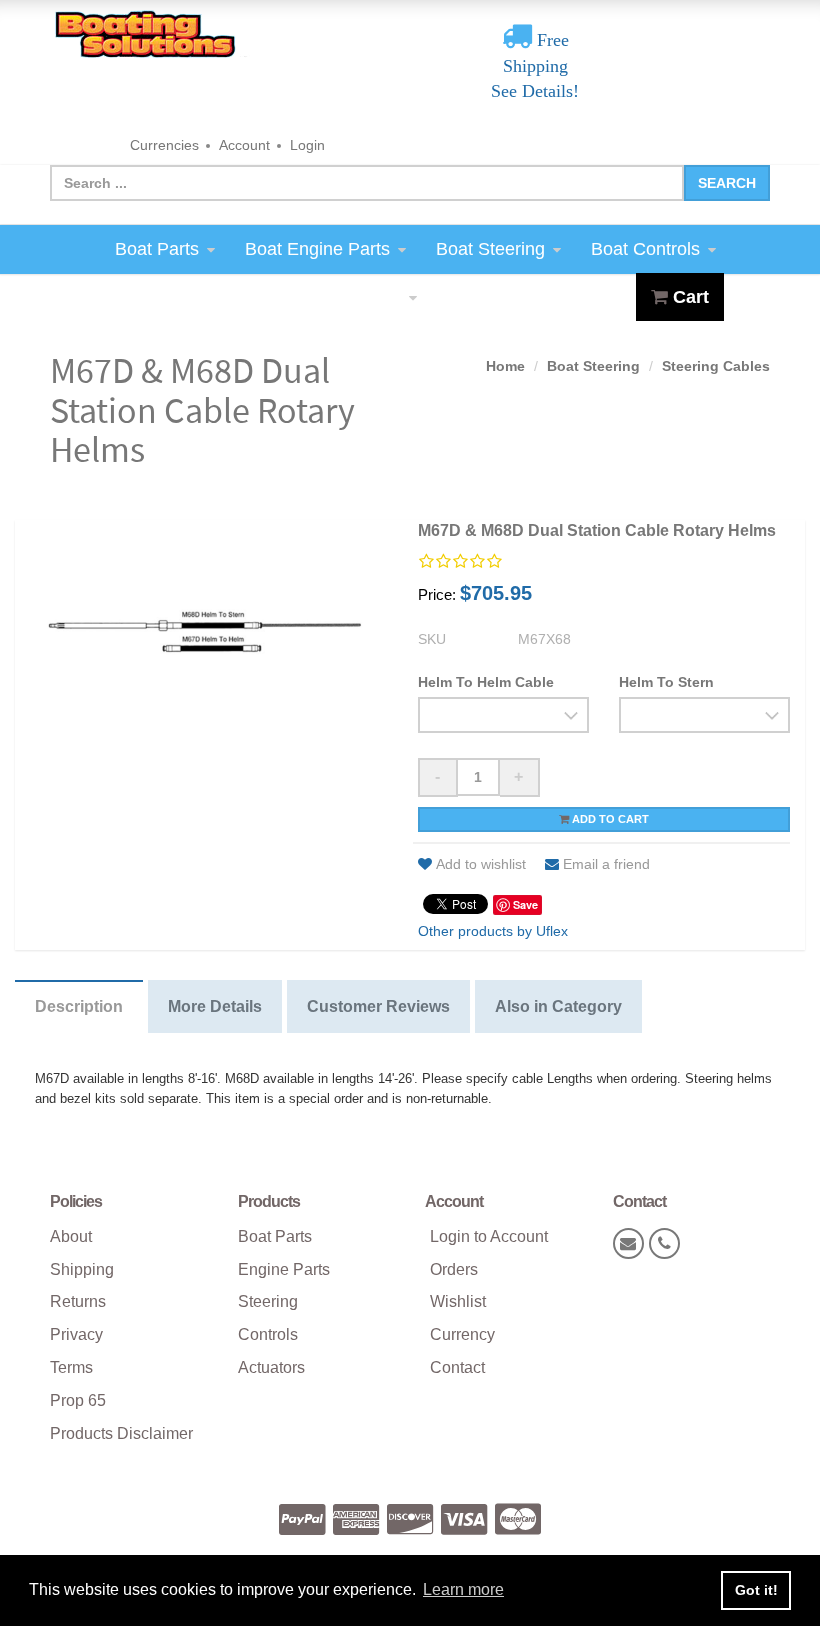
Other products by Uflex (493, 931)
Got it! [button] (756, 1590)
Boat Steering (490, 249)
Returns (78, 1301)
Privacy (76, 1334)
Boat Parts (157, 249)
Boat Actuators (342, 297)
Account (244, 145)
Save (525, 904)
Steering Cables (716, 366)
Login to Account (489, 1236)
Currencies (164, 145)
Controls (268, 1334)
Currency (462, 1334)
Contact (457, 1367)
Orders (454, 1269)
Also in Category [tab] (558, 1006)
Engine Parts (284, 1269)
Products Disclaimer (121, 1433)
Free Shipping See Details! (535, 65)
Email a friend (606, 864)
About (71, 1236)
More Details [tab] (215, 1006)
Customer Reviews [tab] (378, 1006)
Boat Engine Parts (317, 249)
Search (727, 183)
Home (505, 366)
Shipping (82, 1269)
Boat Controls (645, 249)
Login (307, 145)
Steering (268, 1301)
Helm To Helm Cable (486, 682)
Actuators (271, 1367)
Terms (71, 1367)
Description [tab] (79, 1006)
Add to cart (609, 819)
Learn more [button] (463, 1589)
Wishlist (458, 1301)
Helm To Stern (666, 682)
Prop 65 (78, 1400)
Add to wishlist (481, 864)
